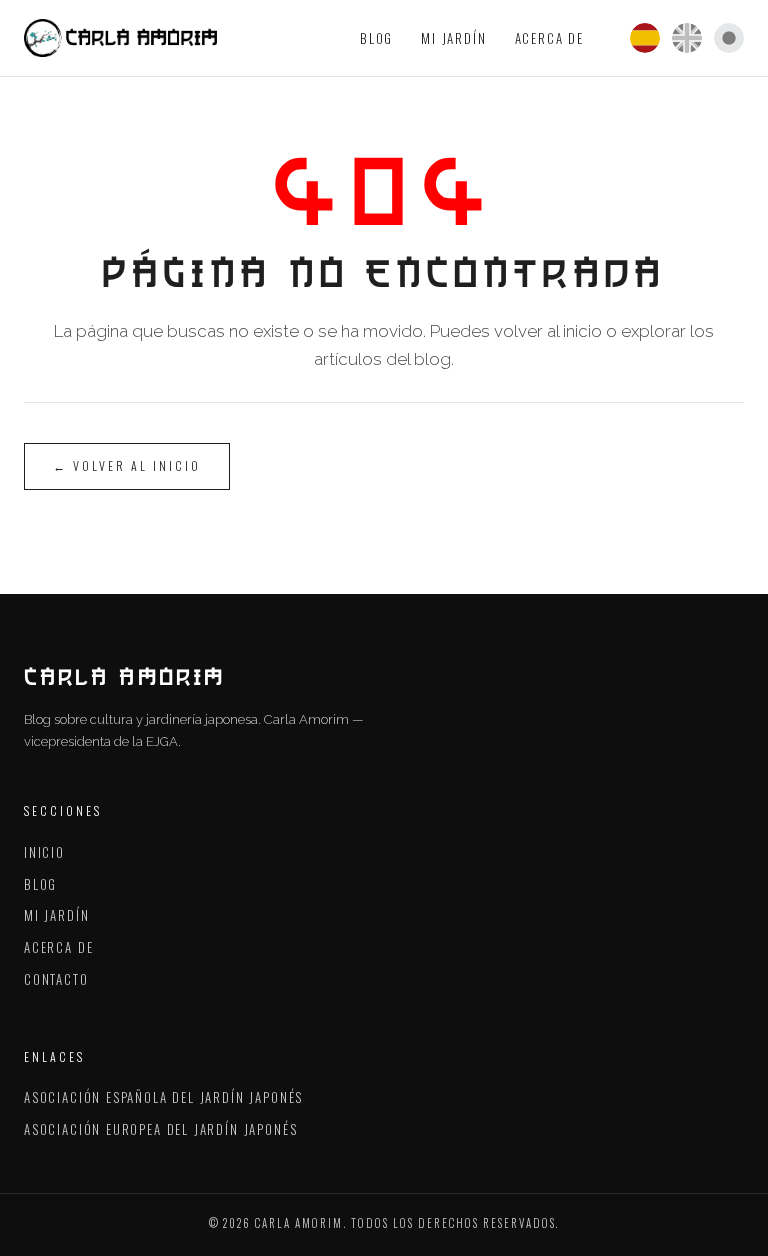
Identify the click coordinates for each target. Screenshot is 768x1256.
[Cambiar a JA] (729, 38)
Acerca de (549, 38)
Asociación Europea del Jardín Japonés (160, 1129)
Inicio (44, 852)
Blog (376, 38)
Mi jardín (453, 38)
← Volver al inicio (127, 465)
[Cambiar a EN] (687, 38)
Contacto (56, 979)
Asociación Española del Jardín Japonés (163, 1097)
